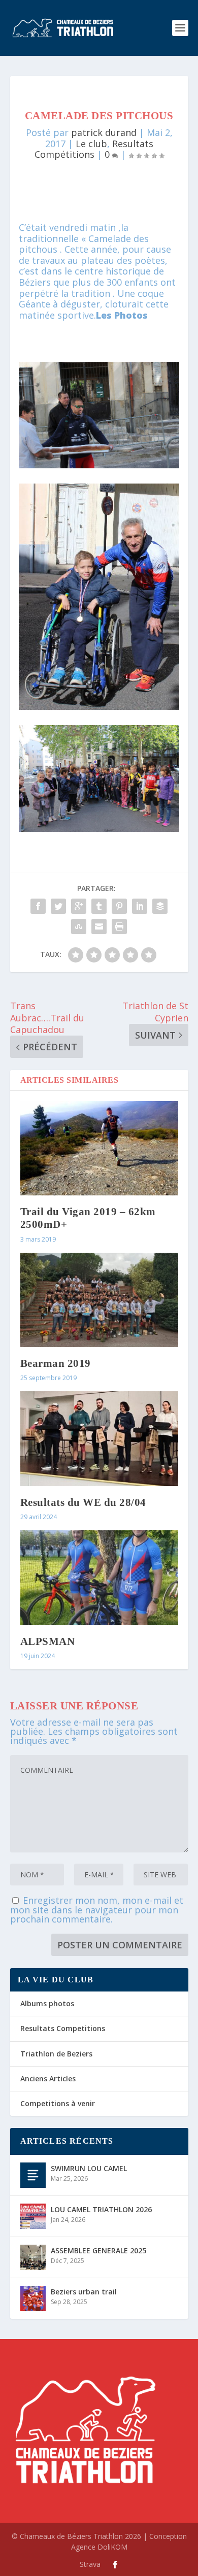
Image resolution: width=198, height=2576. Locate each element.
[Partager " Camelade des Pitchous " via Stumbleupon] (79, 926)
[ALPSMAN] (99, 1578)
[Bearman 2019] (99, 1300)
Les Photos (122, 315)
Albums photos (47, 2003)
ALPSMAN (48, 1641)
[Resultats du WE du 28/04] (99, 1439)
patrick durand (104, 132)
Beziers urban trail (84, 2292)
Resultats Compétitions (94, 149)
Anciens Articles (48, 2079)
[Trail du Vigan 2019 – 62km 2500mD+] (99, 1148)
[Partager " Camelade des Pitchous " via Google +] (79, 906)
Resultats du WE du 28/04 (83, 1502)
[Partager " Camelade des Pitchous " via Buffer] (160, 906)
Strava (90, 2564)
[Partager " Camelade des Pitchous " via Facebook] (38, 906)
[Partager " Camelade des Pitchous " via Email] (99, 926)
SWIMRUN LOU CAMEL (89, 2168)
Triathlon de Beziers (56, 2054)
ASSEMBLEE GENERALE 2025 (98, 2251)
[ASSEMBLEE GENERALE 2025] (33, 2257)
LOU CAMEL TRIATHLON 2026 (101, 2209)
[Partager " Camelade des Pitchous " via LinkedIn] (140, 906)
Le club (91, 144)
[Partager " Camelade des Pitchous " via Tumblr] (99, 906)
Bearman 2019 (56, 1363)
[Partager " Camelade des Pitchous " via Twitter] (58, 906)
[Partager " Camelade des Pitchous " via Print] (119, 926)
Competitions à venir (58, 2103)
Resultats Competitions (63, 2028)
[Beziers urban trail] (33, 2298)
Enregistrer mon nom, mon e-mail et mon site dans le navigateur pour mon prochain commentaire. (97, 1910)
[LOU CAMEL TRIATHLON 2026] (33, 2216)
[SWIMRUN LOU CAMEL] (33, 2175)
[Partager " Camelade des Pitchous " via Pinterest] (119, 906)
